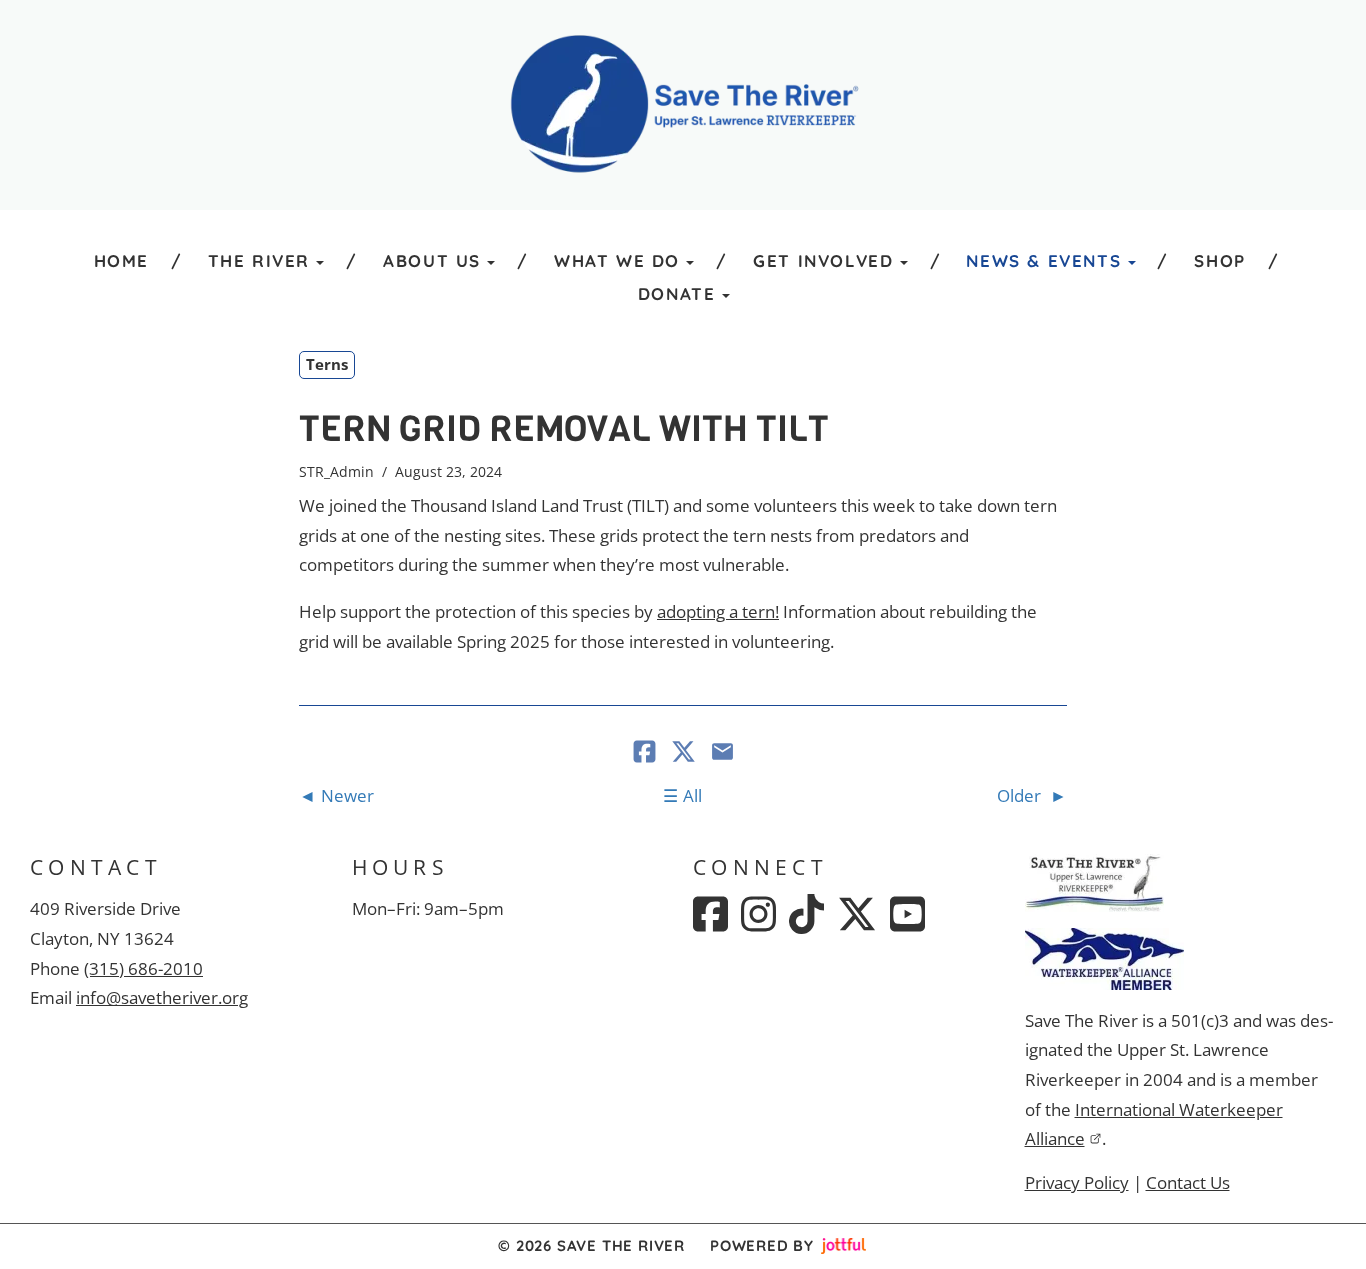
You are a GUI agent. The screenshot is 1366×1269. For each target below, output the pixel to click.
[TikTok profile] (806, 914)
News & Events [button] (1043, 260)
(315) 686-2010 (143, 968)
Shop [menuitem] (1219, 260)
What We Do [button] (617, 260)
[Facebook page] (710, 914)
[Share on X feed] (685, 753)
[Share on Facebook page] (646, 753)
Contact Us (1188, 1182)
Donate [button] (677, 293)
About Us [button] (432, 260)
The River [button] (259, 260)
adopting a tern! (718, 611)
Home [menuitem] (121, 260)
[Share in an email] (722, 753)
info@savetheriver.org (162, 997)
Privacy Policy (1077, 1182)
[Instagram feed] (758, 914)
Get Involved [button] (823, 260)
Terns (327, 364)
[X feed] (857, 914)
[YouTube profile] (907, 914)
